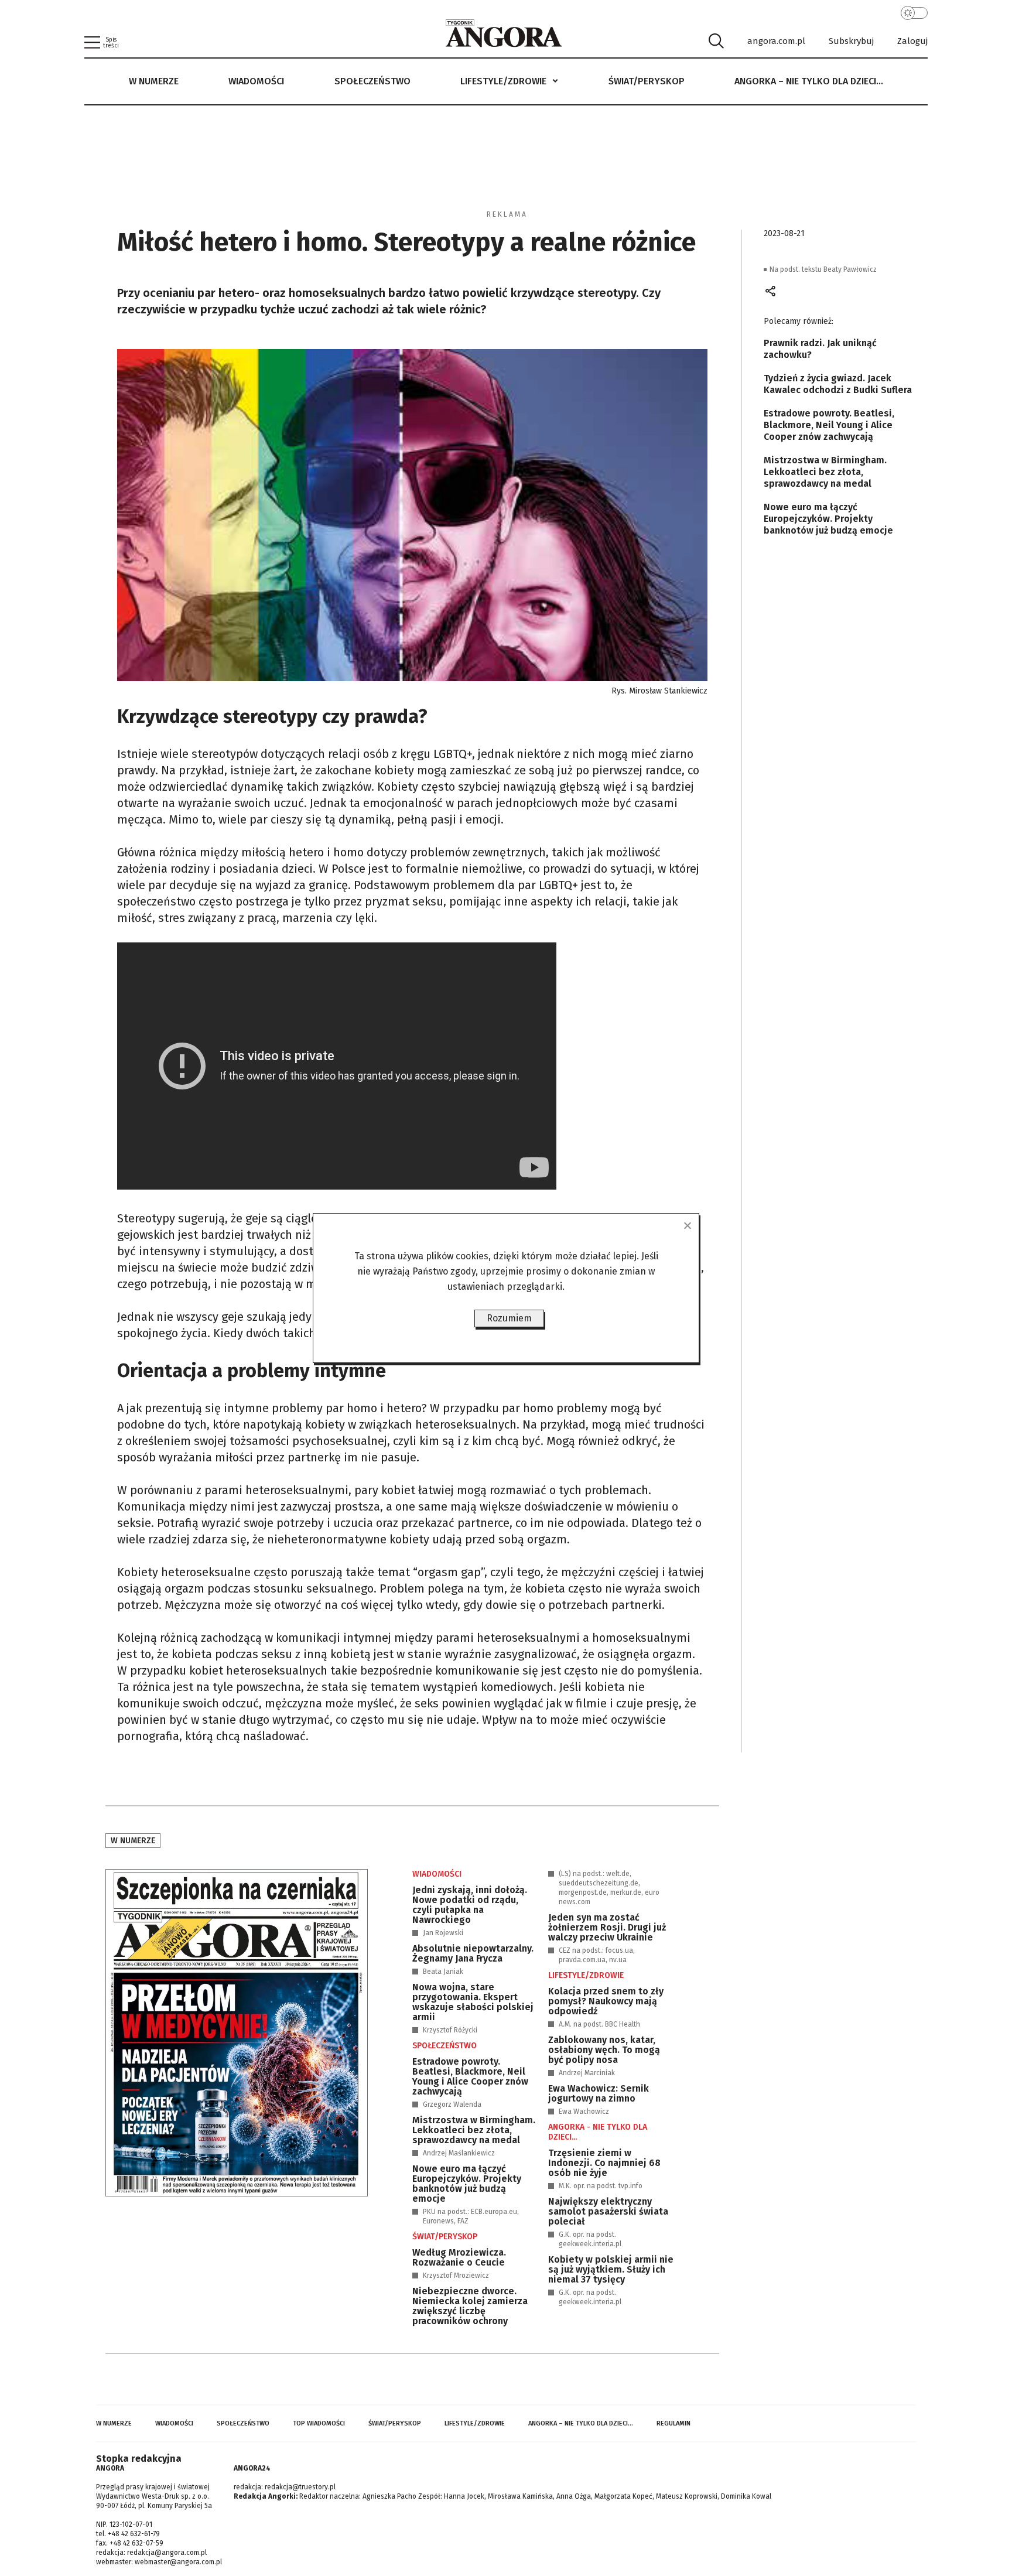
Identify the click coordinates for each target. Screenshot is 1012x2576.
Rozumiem (509, 1318)
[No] (687, 1225)
